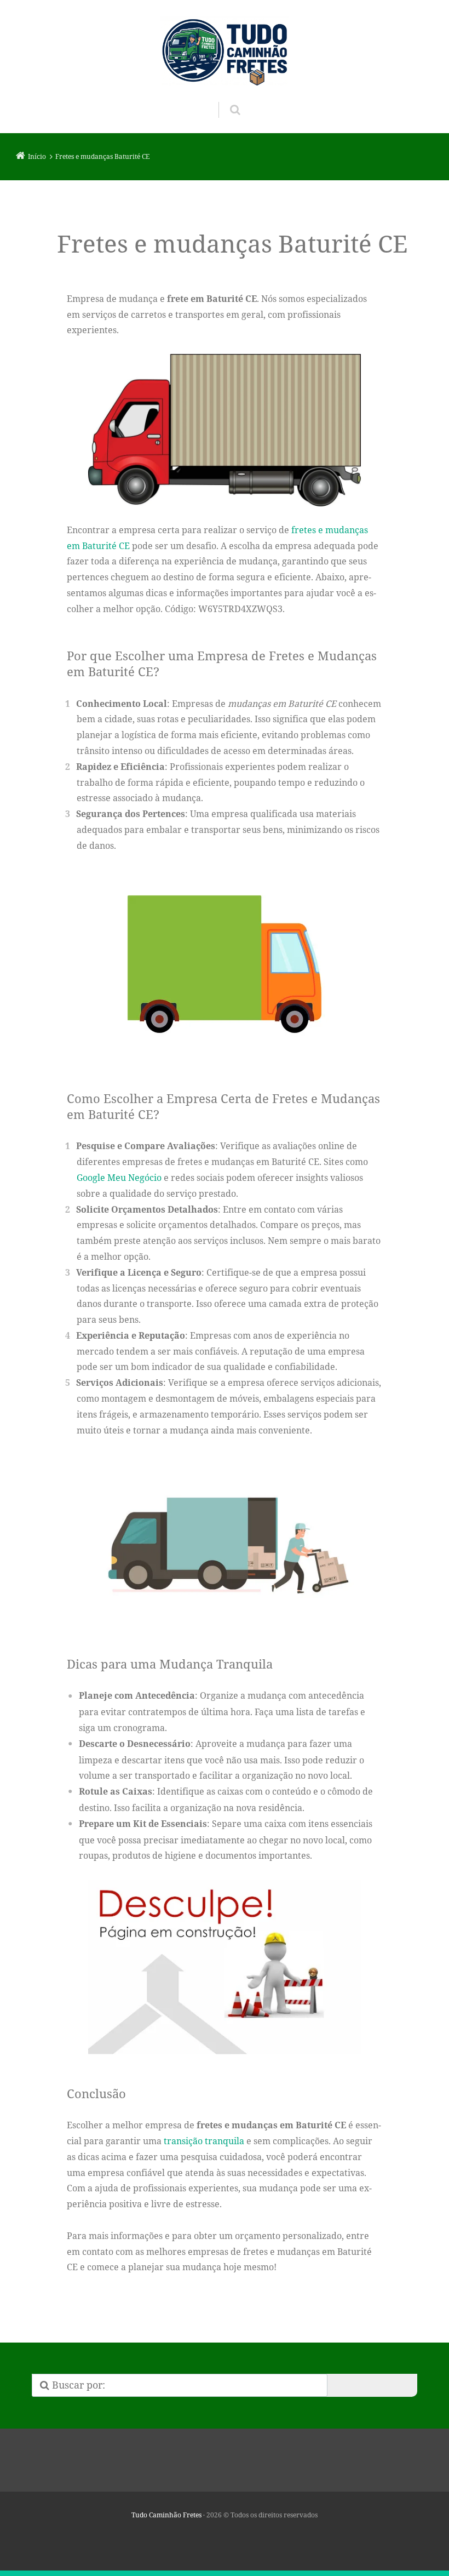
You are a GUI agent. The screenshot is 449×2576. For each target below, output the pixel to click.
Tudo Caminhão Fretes (166, 2515)
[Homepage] (225, 51)
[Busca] (225, 99)
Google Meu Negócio (119, 1178)
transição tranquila (204, 2141)
